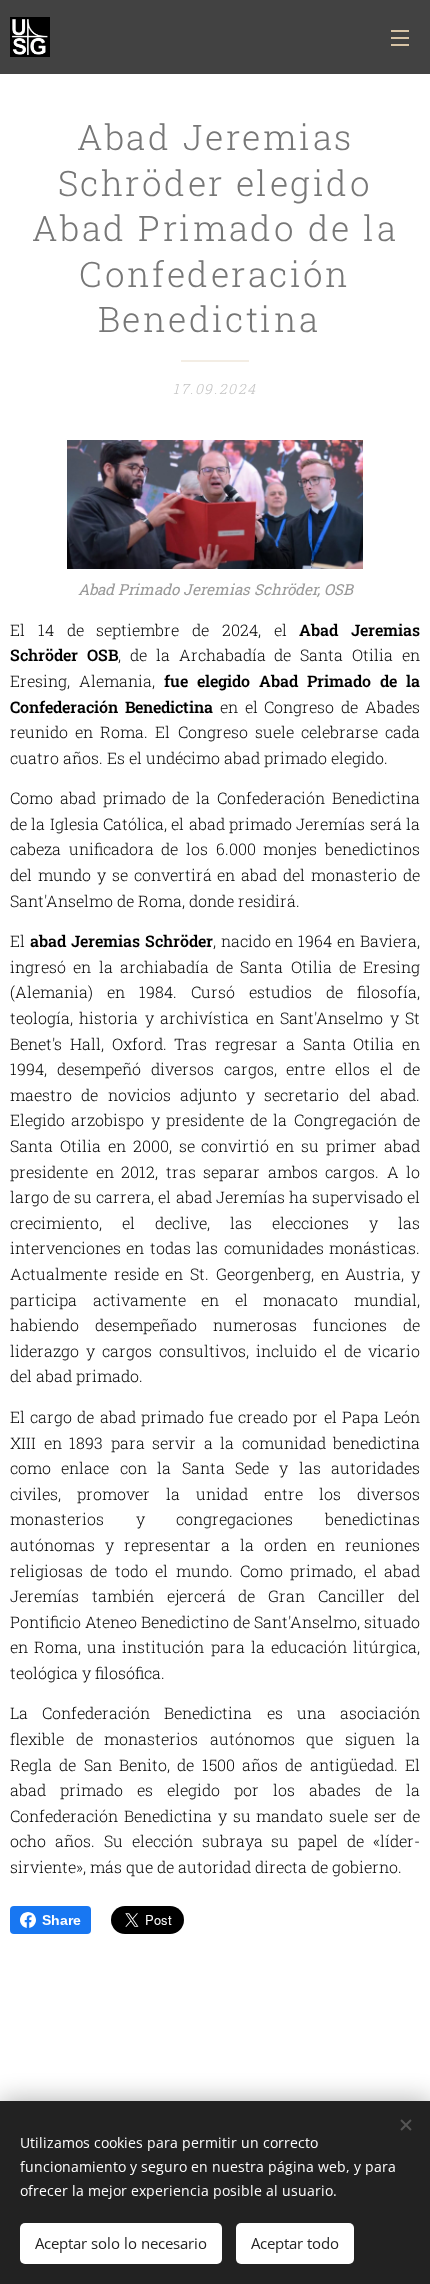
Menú (400, 37)
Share (61, 1920)
